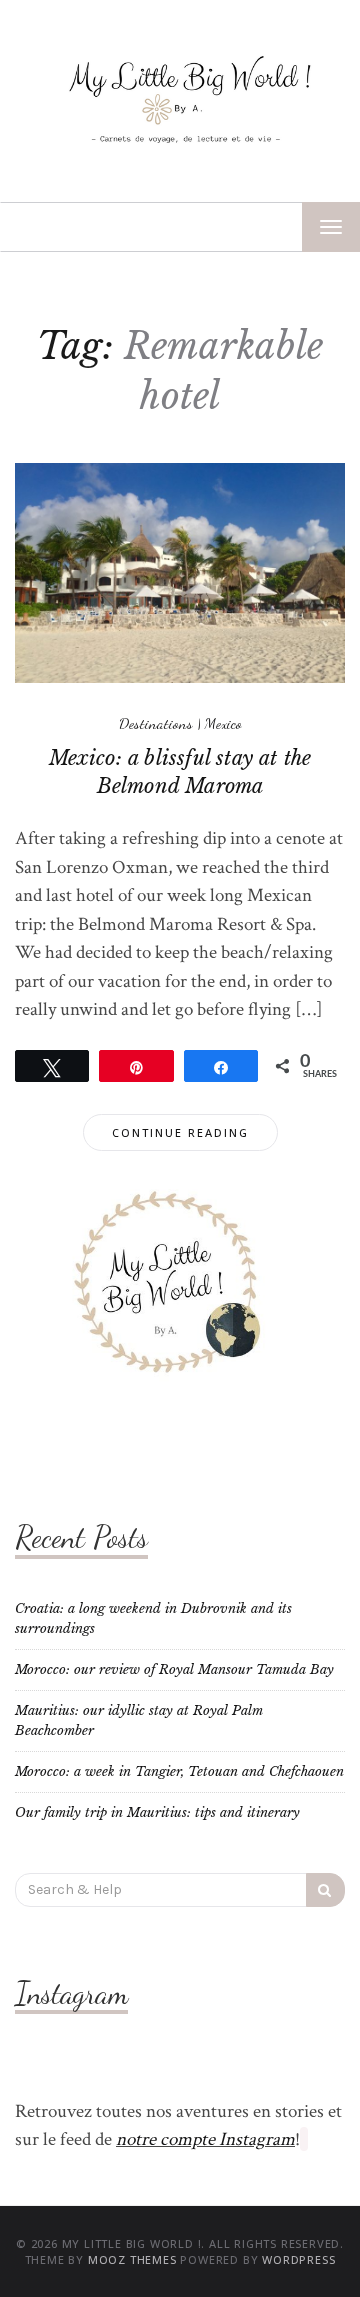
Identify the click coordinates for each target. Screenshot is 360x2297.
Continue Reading (180, 1132)
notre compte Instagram (205, 2139)
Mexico (223, 723)
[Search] (325, 1890)
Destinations (156, 723)
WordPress (298, 2259)
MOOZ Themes (132, 2259)
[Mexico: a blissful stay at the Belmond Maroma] (180, 571)
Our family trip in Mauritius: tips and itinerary (157, 1812)
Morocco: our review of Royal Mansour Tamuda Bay (174, 1669)
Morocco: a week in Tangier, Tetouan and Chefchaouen (179, 1771)
